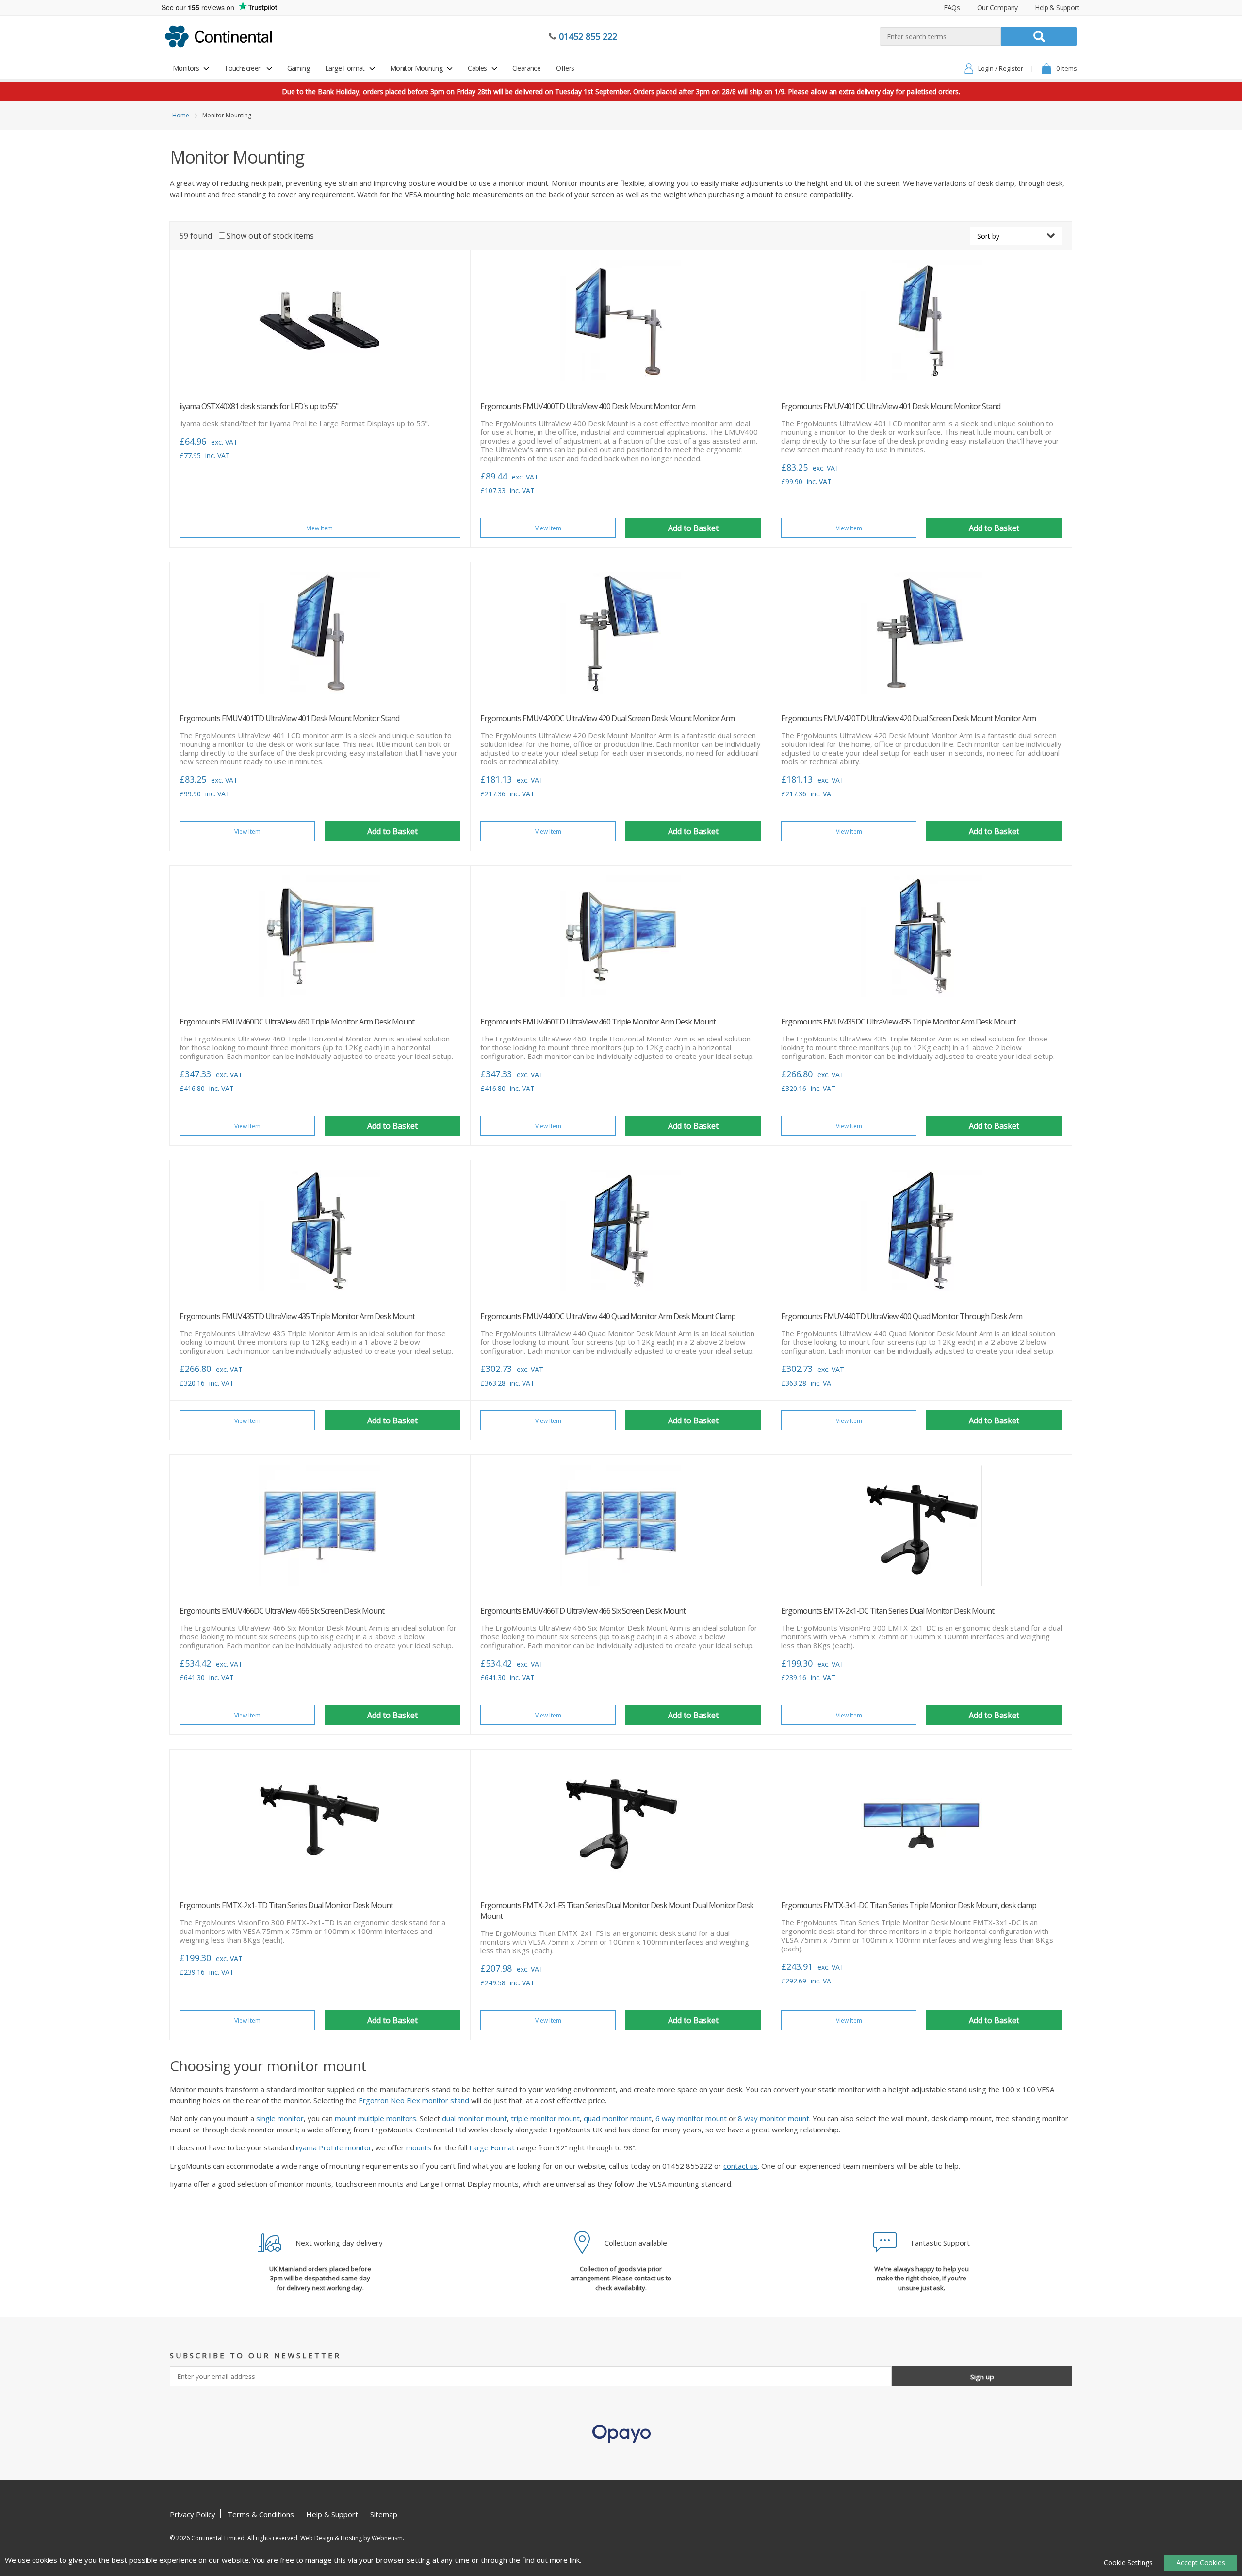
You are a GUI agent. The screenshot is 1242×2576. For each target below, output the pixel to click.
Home (181, 115)
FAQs (952, 8)
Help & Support (1057, 8)
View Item (320, 528)
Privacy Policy (193, 2514)
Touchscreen (243, 68)
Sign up (982, 2377)
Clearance (527, 68)
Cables (477, 68)
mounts (419, 2147)
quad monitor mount (618, 2118)
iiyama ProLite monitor (334, 2147)
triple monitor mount (545, 2118)
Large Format (345, 68)
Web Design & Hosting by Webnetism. (352, 2538)
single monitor (280, 2118)
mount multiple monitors (376, 2118)
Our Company (997, 8)
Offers (565, 68)
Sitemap (384, 2514)
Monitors (186, 68)
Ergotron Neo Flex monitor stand (414, 2100)
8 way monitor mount (774, 2118)
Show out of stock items (270, 236)
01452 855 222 (588, 36)
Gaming (298, 68)
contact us (741, 2166)
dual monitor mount (474, 2118)
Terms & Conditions (261, 2514)
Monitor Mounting (416, 68)
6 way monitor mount (691, 2118)
